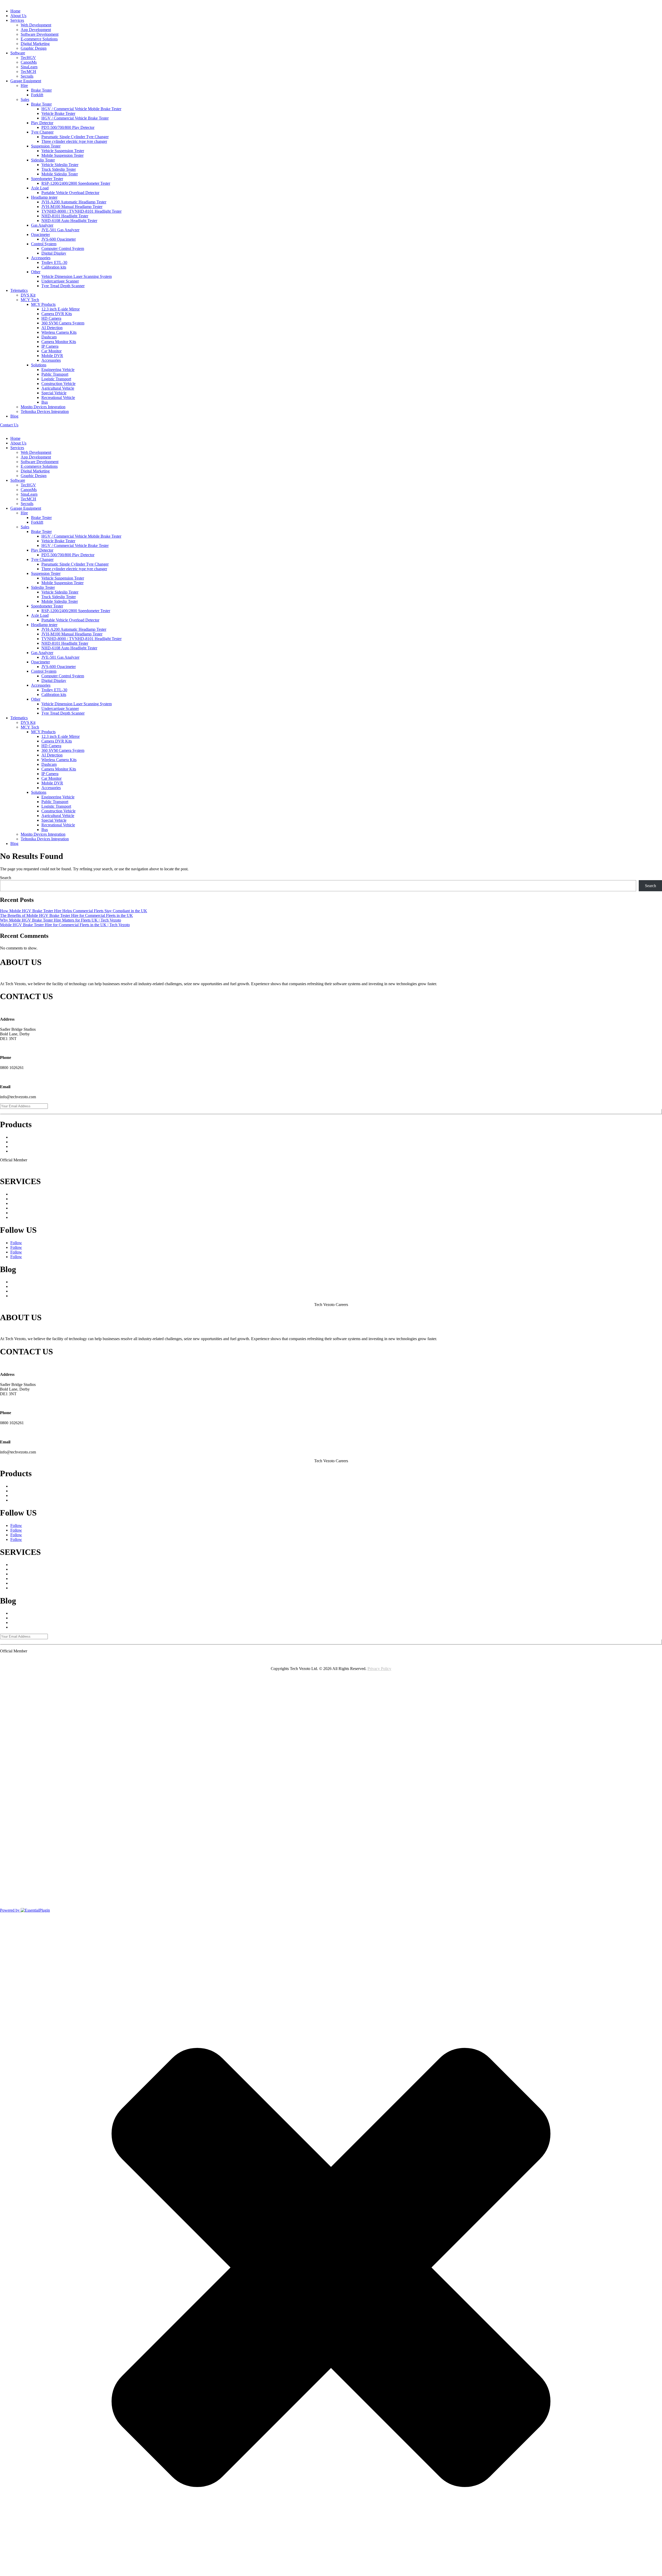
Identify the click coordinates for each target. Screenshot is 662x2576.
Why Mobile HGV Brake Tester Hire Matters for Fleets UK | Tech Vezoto (61, 920)
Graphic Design (34, 48)
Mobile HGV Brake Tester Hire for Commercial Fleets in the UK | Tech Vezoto (65, 925)
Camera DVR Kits (57, 314)
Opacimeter (40, 235)
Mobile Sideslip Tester (60, 174)
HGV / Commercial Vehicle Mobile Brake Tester (81, 109)
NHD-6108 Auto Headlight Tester (69, 221)
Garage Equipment (26, 81)
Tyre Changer (42, 132)
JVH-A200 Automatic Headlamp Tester (74, 202)
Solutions (39, 365)
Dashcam (49, 337)
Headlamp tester (44, 197)
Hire (24, 86)
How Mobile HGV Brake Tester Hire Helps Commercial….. (60, 1286)
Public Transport (55, 374)
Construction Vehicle (58, 384)
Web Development (36, 25)
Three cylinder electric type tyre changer (74, 141)
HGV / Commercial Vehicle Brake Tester (75, 118)
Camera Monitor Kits (59, 342)
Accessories (41, 258)
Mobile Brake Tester (27, 1146)
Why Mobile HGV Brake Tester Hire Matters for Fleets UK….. (62, 1296)
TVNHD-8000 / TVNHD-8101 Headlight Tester (81, 211)
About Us (18, 16)
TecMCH (28, 72)
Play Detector (42, 123)
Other (36, 272)
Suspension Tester (46, 146)
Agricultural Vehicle (58, 388)
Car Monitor (51, 351)
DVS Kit (28, 295)
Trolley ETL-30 (54, 262)
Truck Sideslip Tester (59, 169)
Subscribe (331, 1112)
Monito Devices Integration (43, 407)
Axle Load (40, 188)
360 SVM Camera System (63, 323)
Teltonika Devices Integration (45, 411)
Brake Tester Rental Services (34, 1151)
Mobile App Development (32, 1199)
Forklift (37, 95)
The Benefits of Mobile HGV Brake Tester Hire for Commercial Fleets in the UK (66, 915)
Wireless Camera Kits (59, 332)
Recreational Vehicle (58, 398)
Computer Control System (63, 248)
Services (17, 20)
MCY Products (43, 304)
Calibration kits (54, 267)
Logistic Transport (56, 379)
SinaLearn (29, 67)
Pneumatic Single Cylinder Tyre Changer (75, 137)
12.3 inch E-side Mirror (61, 309)
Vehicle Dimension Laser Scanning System (77, 276)
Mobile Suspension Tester (62, 155)
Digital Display (54, 253)
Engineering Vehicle (58, 370)
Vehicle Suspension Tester (63, 151)
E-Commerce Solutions (29, 1208)
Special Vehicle (54, 393)
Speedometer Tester (47, 179)
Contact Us (9, 425)
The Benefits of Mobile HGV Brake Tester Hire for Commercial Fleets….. (71, 1291)
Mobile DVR (52, 356)
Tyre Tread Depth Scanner (63, 286)
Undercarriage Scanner (60, 281)
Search (6, 878)
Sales (25, 99)
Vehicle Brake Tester (58, 113)
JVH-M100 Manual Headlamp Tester (72, 207)
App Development (36, 30)
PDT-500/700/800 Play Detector (68, 127)
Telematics (19, 290)
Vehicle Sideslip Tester (60, 165)
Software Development (40, 34)
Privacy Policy (379, 1669)
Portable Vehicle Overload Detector (70, 193)
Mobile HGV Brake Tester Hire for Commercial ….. (53, 1282)
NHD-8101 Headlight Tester (65, 216)
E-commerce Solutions (39, 39)
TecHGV (28, 58)
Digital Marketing (35, 44)
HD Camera (51, 318)
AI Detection (52, 328)
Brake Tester (41, 90)
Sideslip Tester (43, 160)
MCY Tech (30, 300)
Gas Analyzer (42, 225)
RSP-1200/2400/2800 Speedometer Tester (76, 183)
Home (15, 11)
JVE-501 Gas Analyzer (60, 230)
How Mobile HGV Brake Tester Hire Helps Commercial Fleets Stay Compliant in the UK (74, 911)
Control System (44, 244)
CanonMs (29, 62)
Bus (45, 402)
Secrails (27, 76)
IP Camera (50, 346)
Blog (14, 416)
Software (18, 53)
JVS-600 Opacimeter (59, 239)
